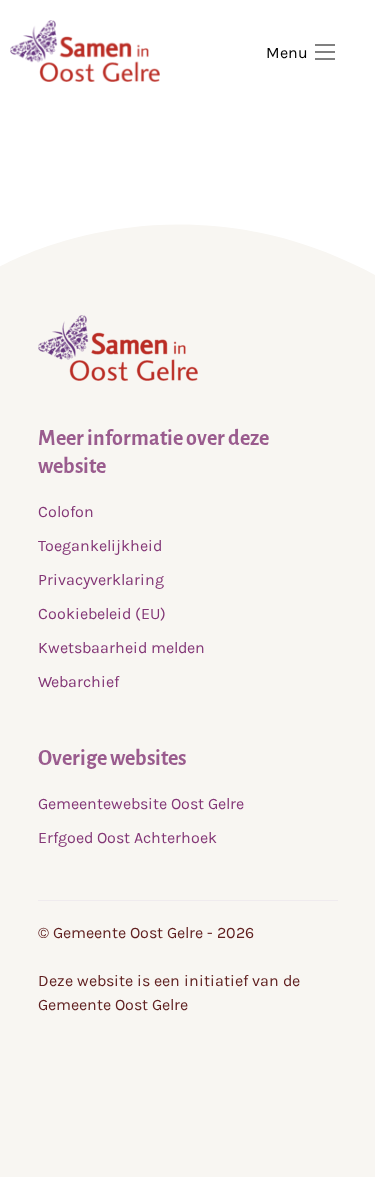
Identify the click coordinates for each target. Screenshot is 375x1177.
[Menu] (325, 52)
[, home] (118, 375)
